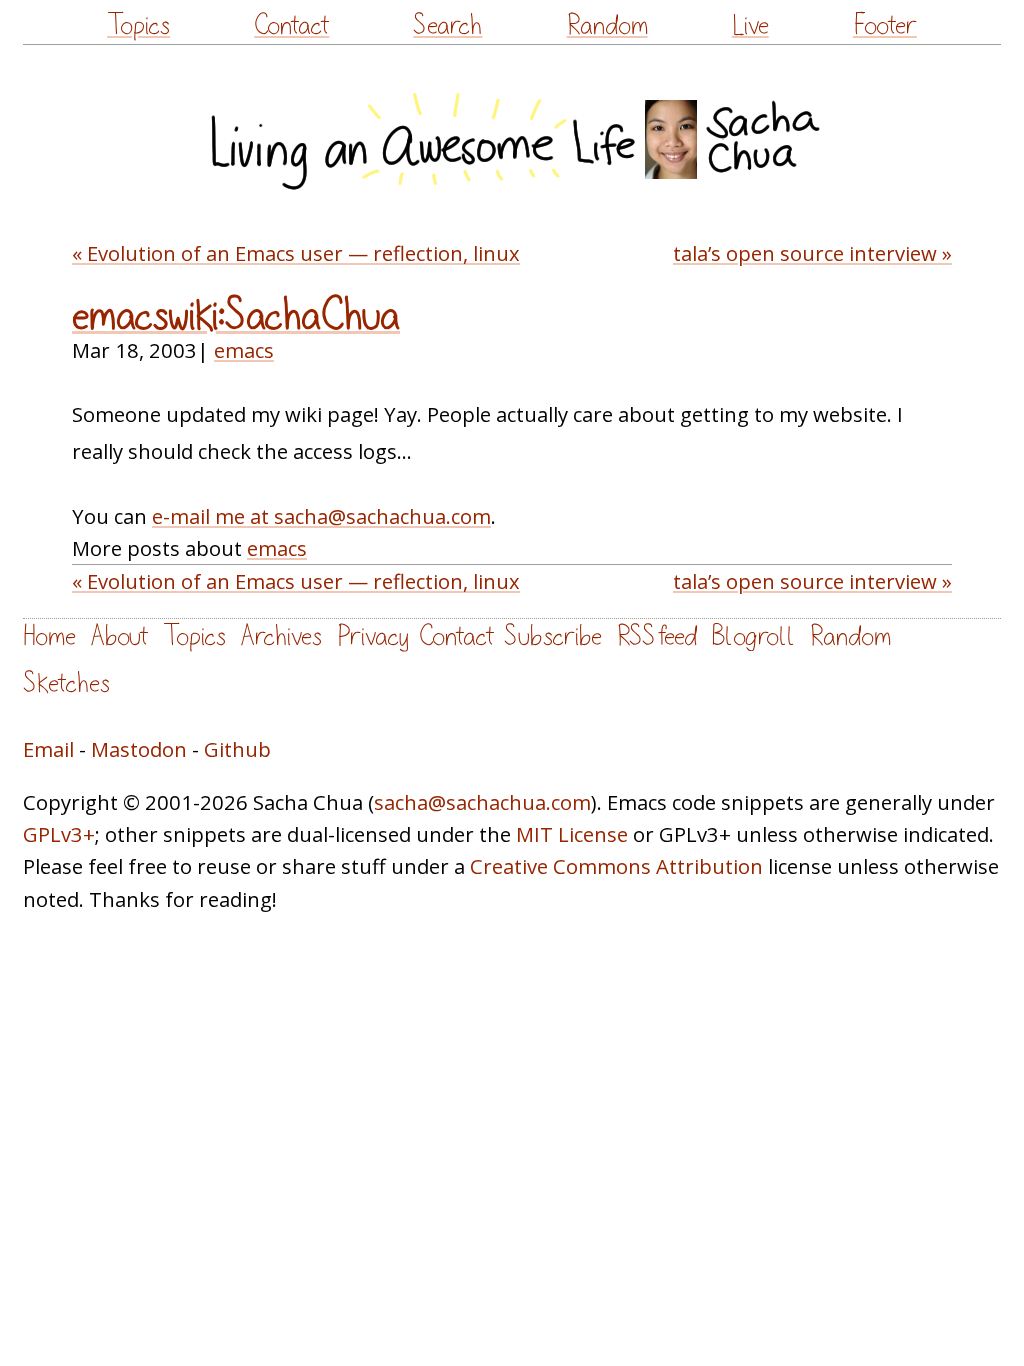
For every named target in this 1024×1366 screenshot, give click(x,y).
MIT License (572, 834)
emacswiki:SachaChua (236, 316)
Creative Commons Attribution (616, 866)
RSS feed (657, 636)
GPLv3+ (59, 834)
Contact (291, 25)
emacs (244, 350)
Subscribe (553, 636)
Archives (281, 636)
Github (237, 749)
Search (447, 25)
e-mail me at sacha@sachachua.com (321, 516)
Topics (138, 25)
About (119, 636)
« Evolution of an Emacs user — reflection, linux (296, 253)
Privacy (373, 636)
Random (607, 25)
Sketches (66, 683)
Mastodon (139, 749)
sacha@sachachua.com (482, 802)
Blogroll (753, 636)
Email (48, 749)
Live (750, 25)
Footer (885, 25)
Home (49, 636)
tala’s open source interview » (812, 253)
